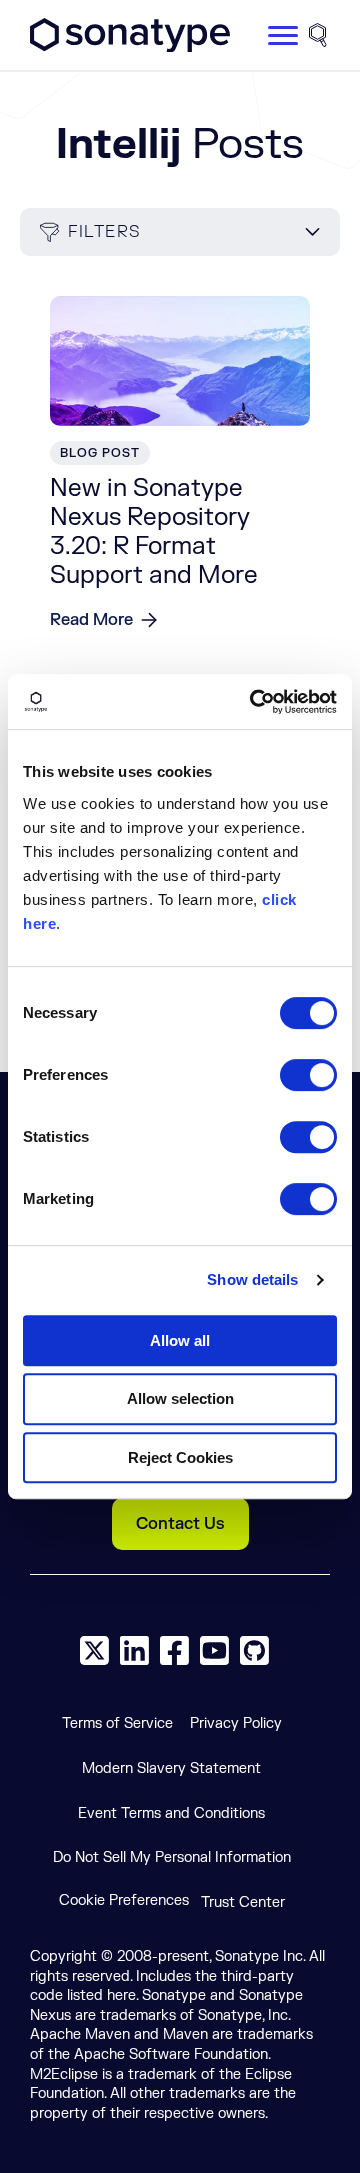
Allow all (180, 1340)
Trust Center (243, 1902)
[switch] (308, 1075)
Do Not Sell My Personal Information (172, 1857)
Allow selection (180, 1398)
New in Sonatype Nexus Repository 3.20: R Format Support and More (154, 531)
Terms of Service (117, 1723)
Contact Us (180, 1524)
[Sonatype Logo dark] (130, 47)
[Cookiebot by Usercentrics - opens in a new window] (254, 702)
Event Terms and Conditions (171, 1813)
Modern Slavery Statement (171, 1768)
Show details (252, 1279)
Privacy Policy (236, 1723)
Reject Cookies (180, 1457)
